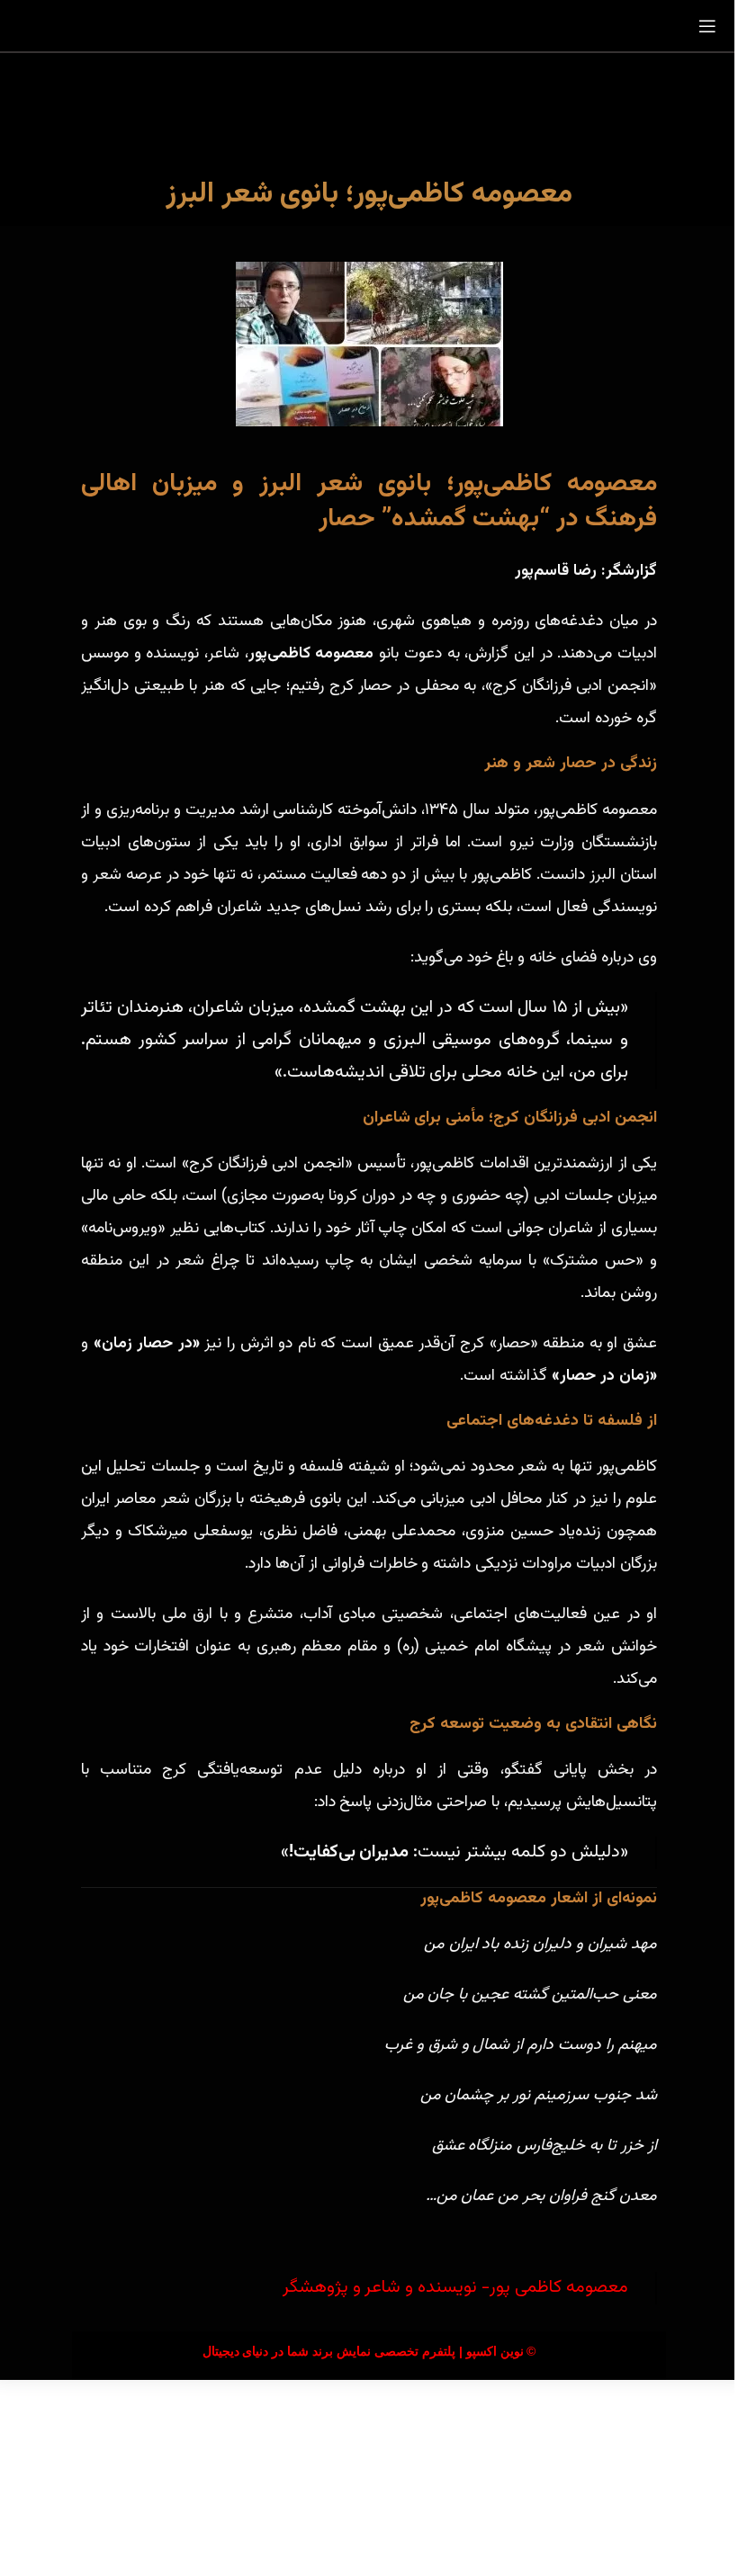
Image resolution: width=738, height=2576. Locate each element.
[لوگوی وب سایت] (369, 27)
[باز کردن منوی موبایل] (707, 26)
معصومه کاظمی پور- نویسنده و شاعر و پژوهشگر (455, 2288)
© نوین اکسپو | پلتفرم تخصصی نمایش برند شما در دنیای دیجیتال (369, 2351)
